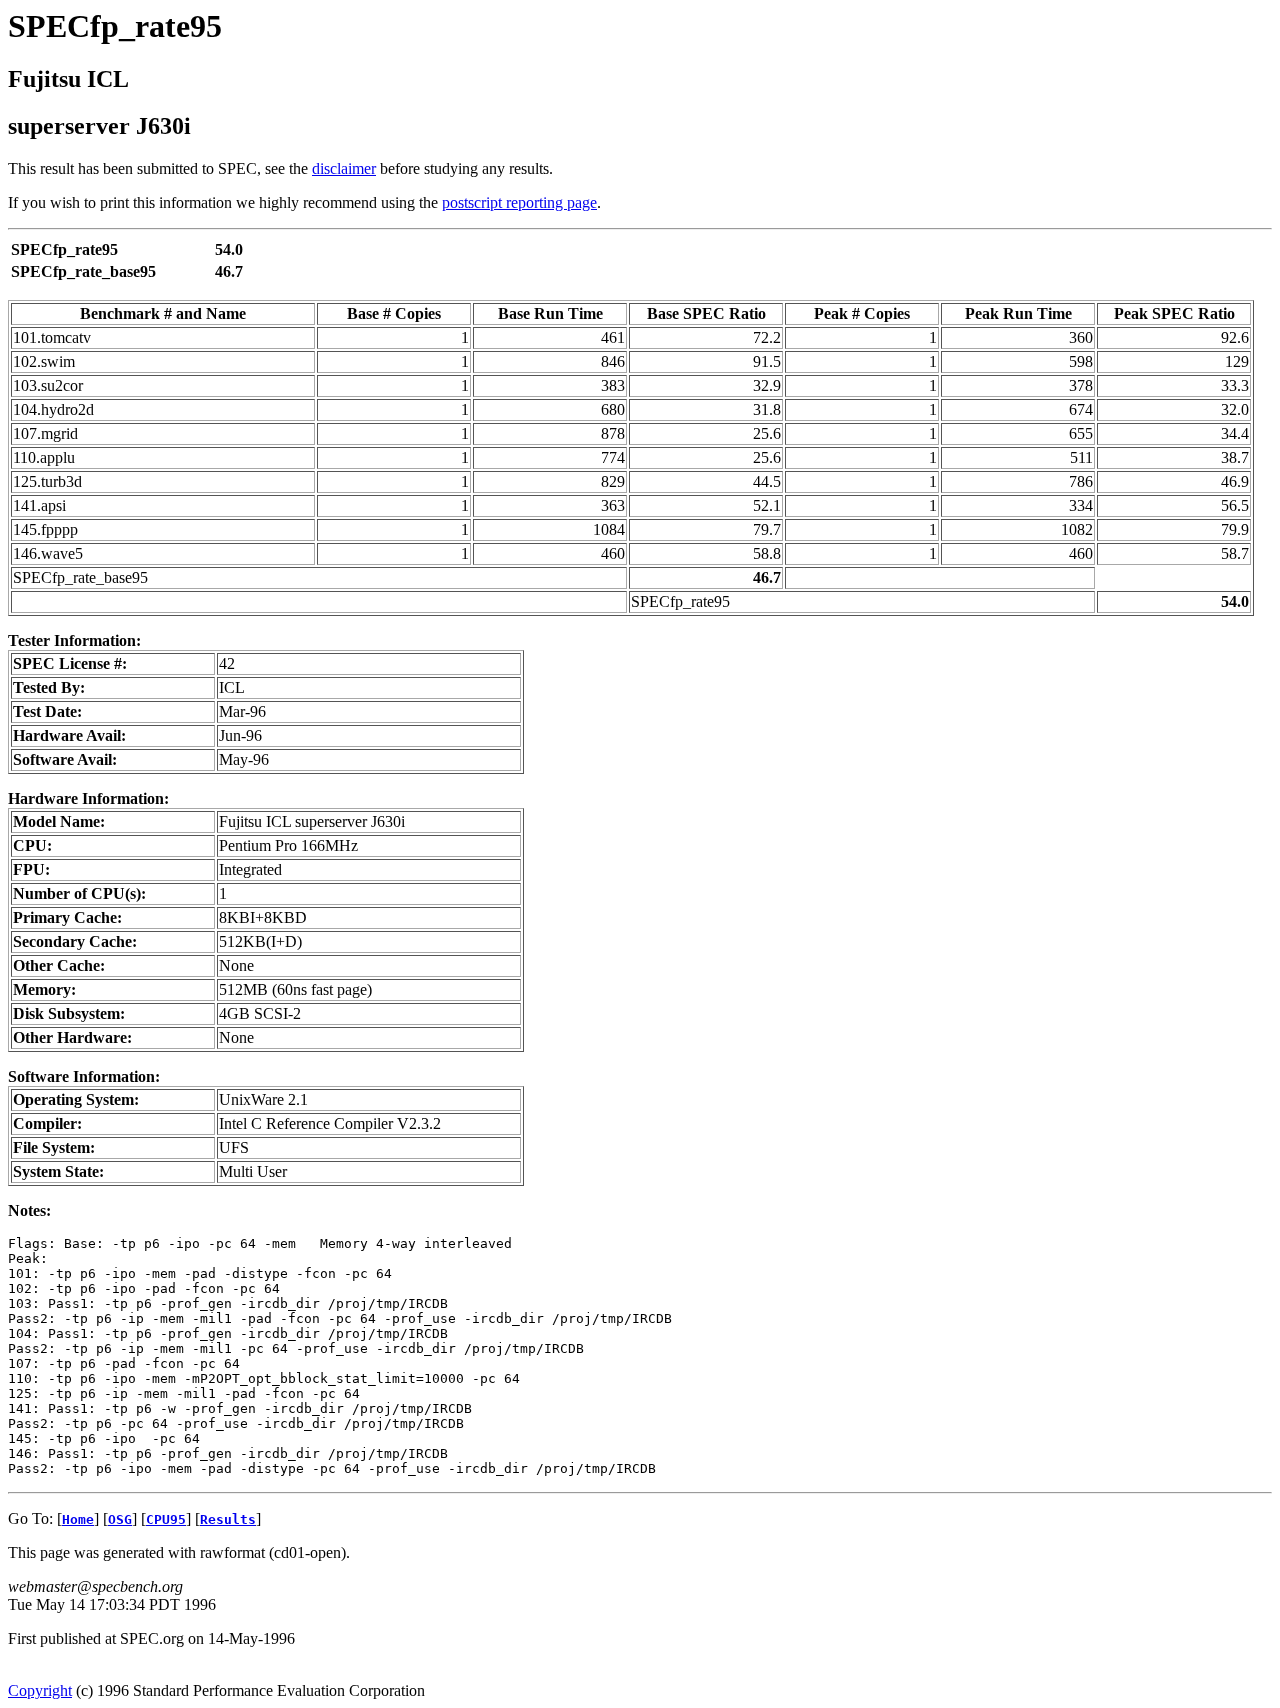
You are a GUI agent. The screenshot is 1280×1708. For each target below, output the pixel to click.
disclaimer (344, 168)
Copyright (40, 1690)
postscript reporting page (519, 202)
